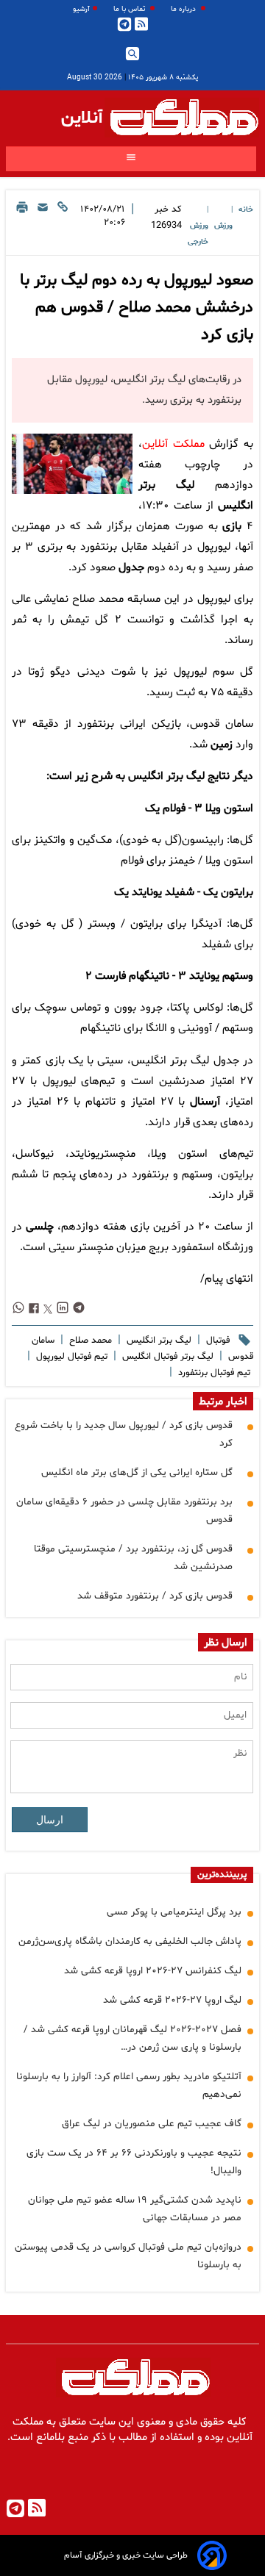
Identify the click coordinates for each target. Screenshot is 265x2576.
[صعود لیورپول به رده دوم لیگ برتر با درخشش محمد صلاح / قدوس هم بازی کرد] (72, 464)
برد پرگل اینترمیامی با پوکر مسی (174, 1912)
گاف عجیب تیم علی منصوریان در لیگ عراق (152, 2124)
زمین (222, 745)
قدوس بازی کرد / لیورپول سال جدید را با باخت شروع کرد (124, 1434)
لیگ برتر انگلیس (158, 1341)
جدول (131, 568)
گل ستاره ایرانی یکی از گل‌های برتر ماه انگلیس (137, 1472)
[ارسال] (43, 225)
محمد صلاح (89, 1341)
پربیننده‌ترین (222, 1875)
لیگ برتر (185, 776)
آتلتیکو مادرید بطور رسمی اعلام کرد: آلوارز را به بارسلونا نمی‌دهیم (129, 2085)
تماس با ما (130, 9)
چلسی (40, 1227)
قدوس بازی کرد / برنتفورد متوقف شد (155, 1596)
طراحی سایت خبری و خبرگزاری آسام (126, 2555)
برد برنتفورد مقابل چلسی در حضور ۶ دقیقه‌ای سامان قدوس (124, 1511)
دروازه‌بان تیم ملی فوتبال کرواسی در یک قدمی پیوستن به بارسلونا (128, 2256)
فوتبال (216, 1341)
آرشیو (81, 9)
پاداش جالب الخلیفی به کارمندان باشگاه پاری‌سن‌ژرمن (130, 1941)
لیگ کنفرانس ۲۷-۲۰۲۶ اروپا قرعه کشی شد (153, 1971)
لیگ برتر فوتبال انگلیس (166, 1357)
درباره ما (184, 9)
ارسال (50, 1820)
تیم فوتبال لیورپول (70, 1357)
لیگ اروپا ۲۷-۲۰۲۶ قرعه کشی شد (172, 2000)
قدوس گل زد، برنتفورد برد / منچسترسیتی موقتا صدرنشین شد (133, 1558)
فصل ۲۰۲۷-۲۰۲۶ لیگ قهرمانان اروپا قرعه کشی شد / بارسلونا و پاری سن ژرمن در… (132, 2038)
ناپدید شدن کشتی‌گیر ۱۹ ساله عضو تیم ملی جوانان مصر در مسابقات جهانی (135, 2209)
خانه (246, 210)
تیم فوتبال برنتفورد (213, 1373)
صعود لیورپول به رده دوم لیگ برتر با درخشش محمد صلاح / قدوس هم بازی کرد (137, 308)
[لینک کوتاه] (63, 225)
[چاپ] (22, 225)
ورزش (223, 226)
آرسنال (205, 1102)
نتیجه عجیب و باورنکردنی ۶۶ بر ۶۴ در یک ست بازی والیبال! (134, 2162)
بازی (232, 527)
